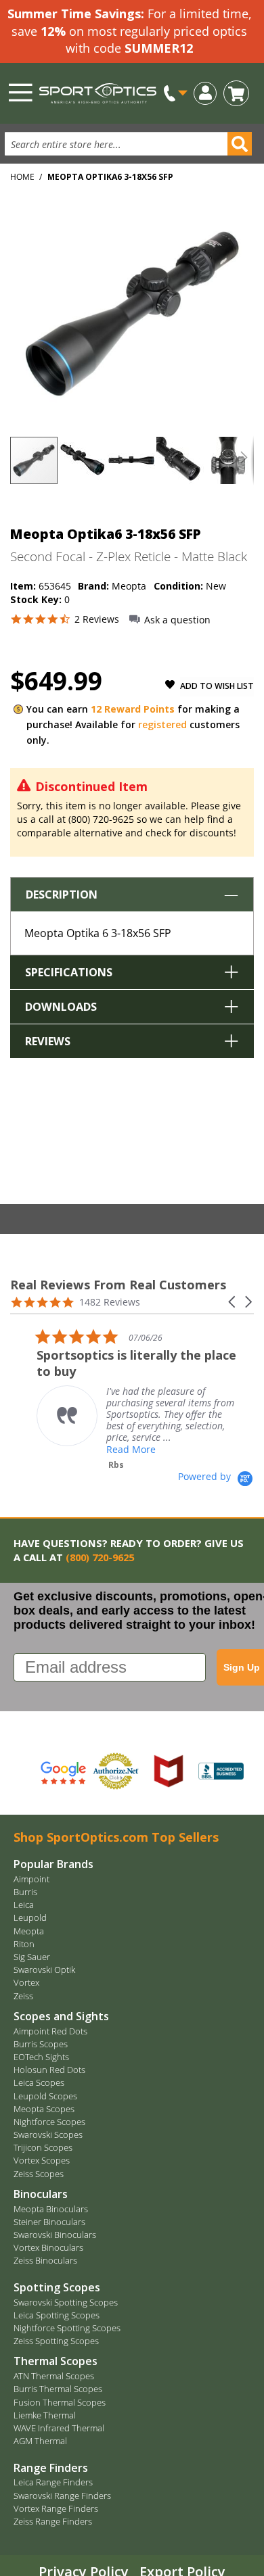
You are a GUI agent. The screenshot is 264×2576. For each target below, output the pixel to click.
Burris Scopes (41, 2044)
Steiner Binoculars (49, 2222)
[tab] (132, 916)
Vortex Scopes (42, 2160)
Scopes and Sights (61, 2016)
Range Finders (51, 2468)
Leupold (30, 1917)
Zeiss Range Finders (53, 2521)
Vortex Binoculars (48, 2247)
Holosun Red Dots (49, 2070)
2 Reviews (97, 619)
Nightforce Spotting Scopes (67, 2328)
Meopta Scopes (44, 2109)
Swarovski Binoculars (55, 2235)
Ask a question (177, 620)
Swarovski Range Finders (62, 2496)
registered (162, 724)
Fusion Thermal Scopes (60, 2402)
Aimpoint (31, 1879)
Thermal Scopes (56, 2361)
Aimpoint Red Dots (50, 2031)
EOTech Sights (41, 2057)
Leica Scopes (39, 2082)
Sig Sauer (32, 1957)
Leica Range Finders (53, 2482)
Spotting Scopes (57, 2287)
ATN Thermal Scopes (54, 2376)
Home (22, 177)
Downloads (61, 1007)
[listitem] (152, 1399)
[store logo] (98, 93)
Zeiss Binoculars (45, 2260)
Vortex (26, 1982)
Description (62, 895)
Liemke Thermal (45, 2415)
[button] (205, 92)
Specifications (69, 972)
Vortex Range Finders (56, 2508)
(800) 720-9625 (100, 1557)
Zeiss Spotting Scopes (56, 2341)
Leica (24, 1905)
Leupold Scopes (45, 2096)
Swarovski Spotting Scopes (66, 2302)
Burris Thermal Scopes (58, 2389)
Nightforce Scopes (49, 2122)
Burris (25, 1892)
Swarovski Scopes (48, 2134)
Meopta (29, 1931)
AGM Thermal (40, 2441)
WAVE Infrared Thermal (59, 2428)
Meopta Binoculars (51, 2209)
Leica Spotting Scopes (57, 2315)
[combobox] (121, 144)
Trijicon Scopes (43, 2147)
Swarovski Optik (44, 1970)
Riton (24, 1944)
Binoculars (41, 2194)
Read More (145, 1449)
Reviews (48, 1041)
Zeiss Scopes (39, 2174)
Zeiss (23, 1996)
